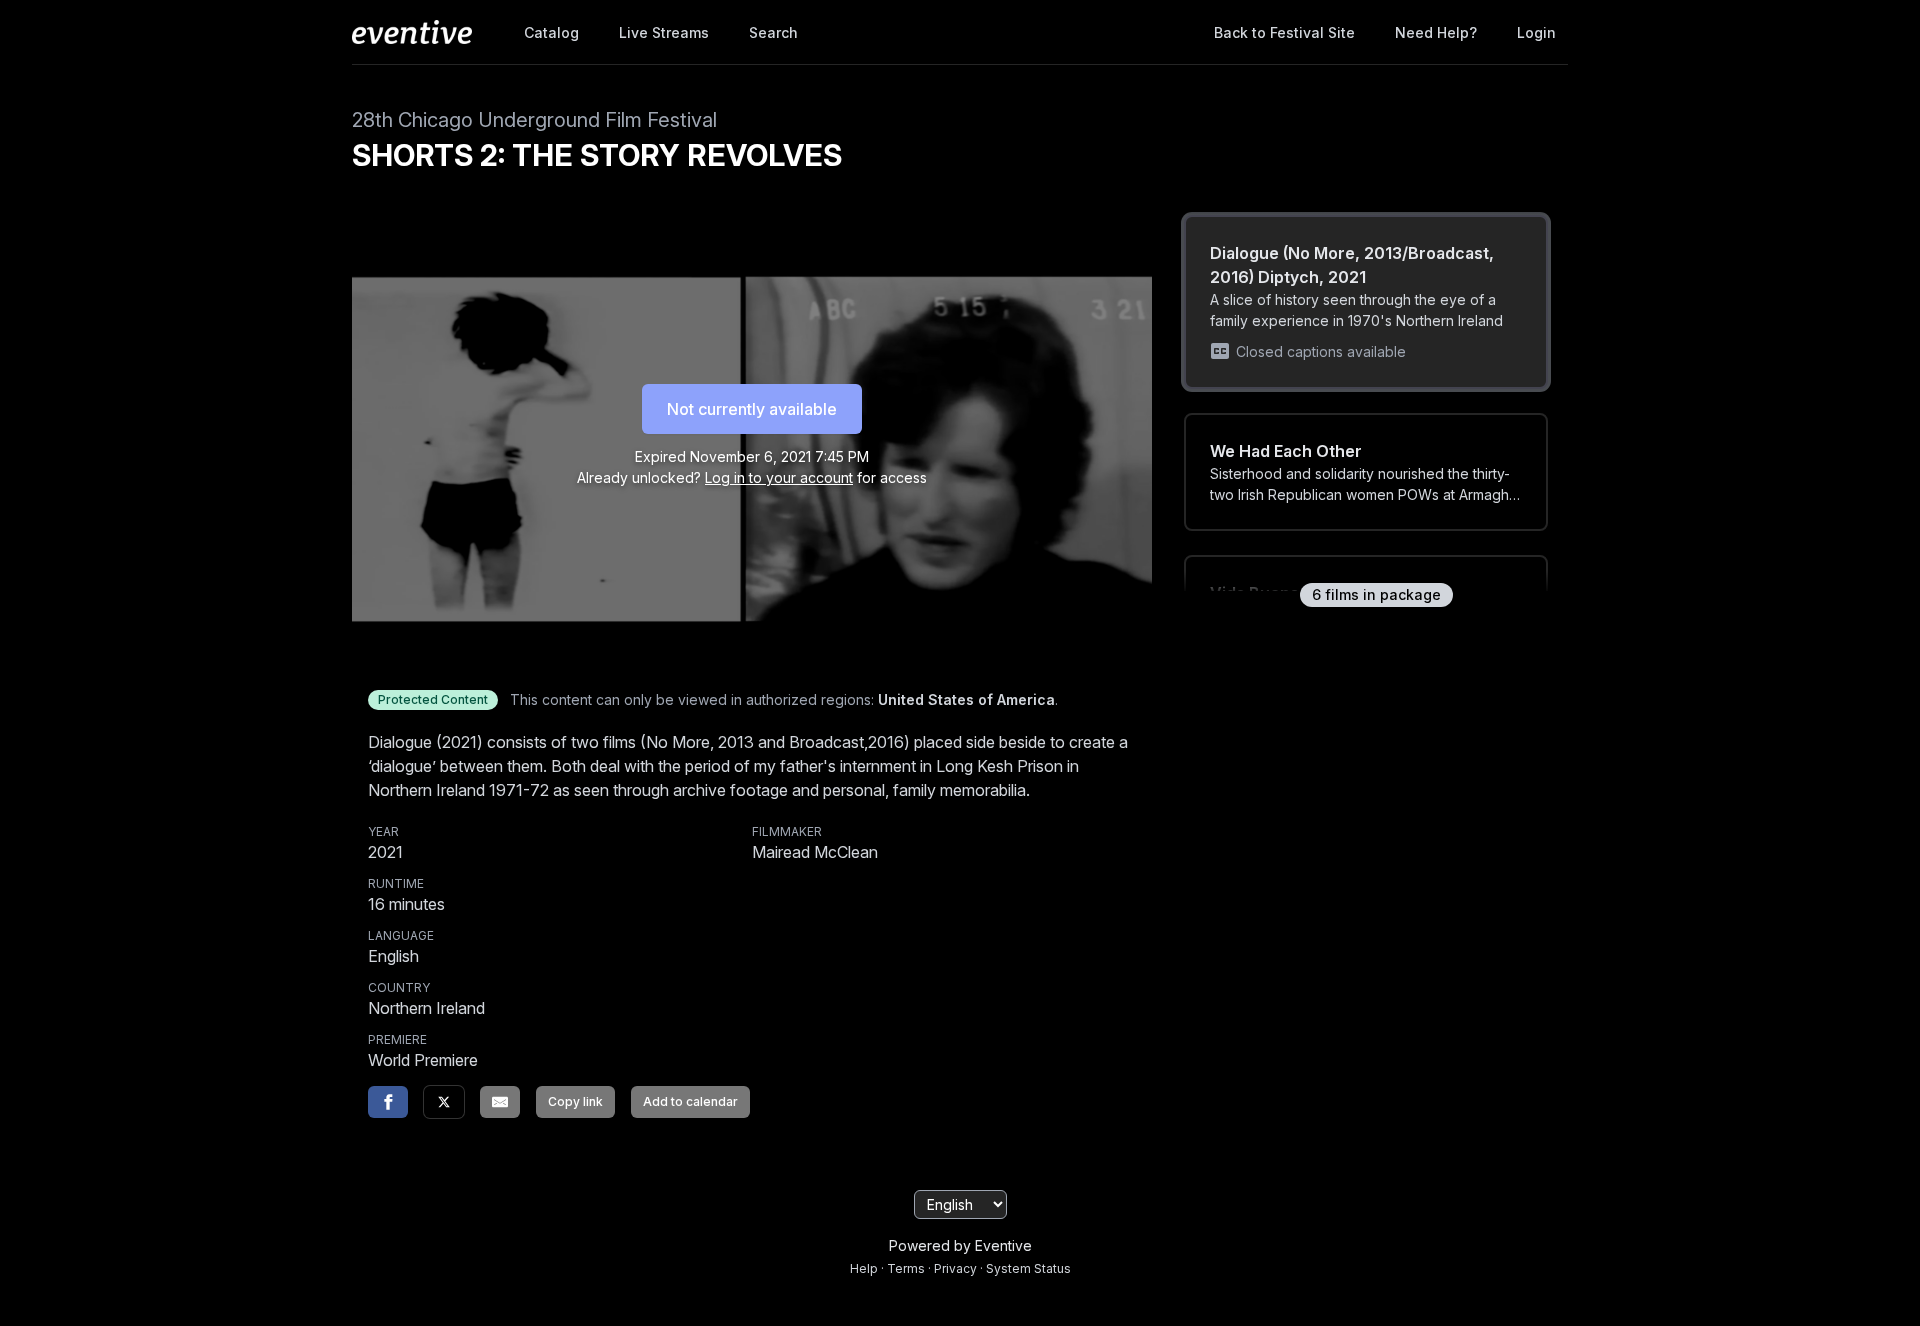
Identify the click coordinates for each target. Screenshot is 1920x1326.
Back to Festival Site (1284, 32)
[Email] (500, 1102)
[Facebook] (388, 1102)
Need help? (1436, 32)
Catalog (551, 32)
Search (773, 32)
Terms (906, 1268)
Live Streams (664, 32)
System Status (1028, 1268)
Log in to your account (779, 477)
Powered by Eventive (960, 1245)
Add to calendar (690, 1101)
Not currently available (752, 409)
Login (1536, 32)
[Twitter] (444, 1102)
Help (864, 1268)
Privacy (955, 1268)
